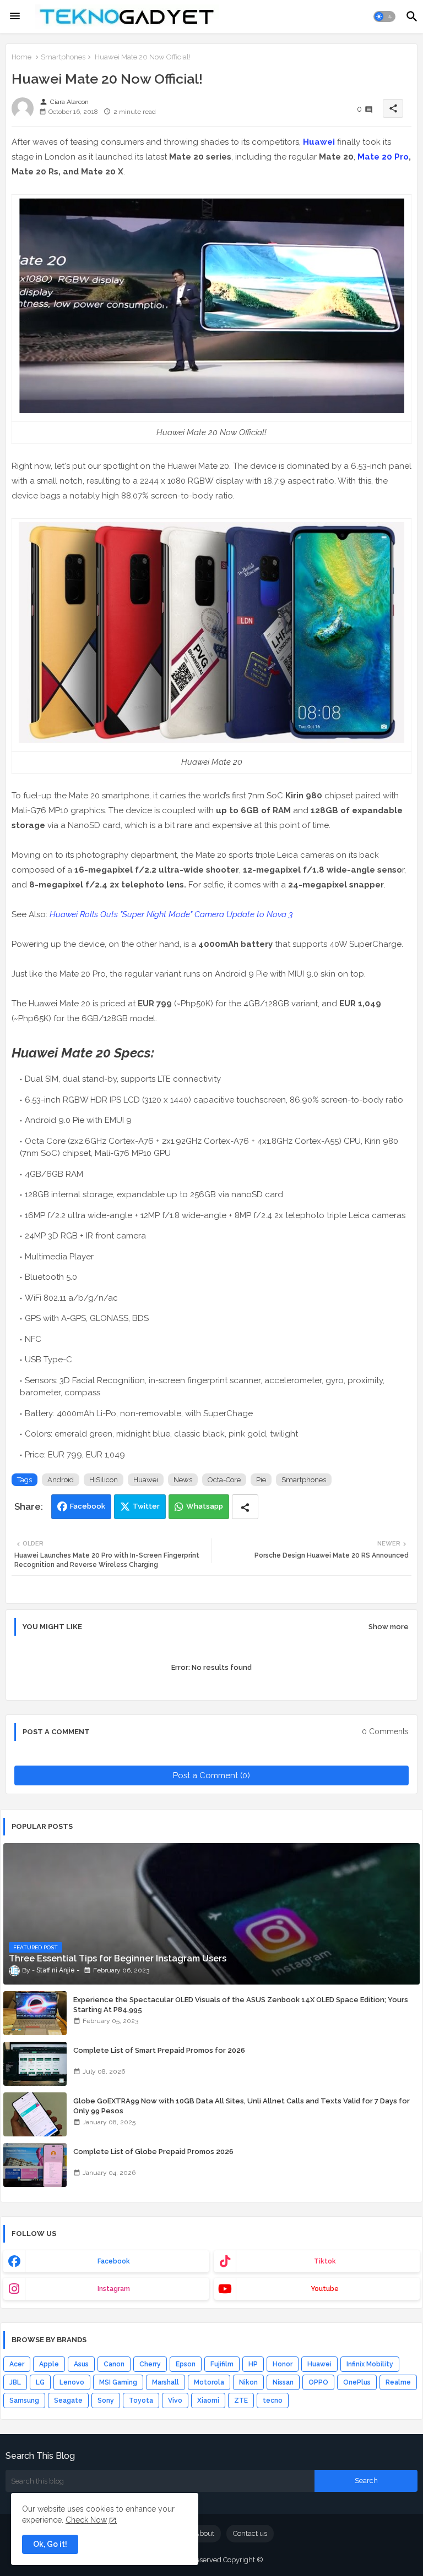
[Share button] (245, 1507)
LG (40, 2382)
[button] (384, 17)
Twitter (146, 1506)
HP (253, 2364)
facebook (114, 2261)
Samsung (24, 2400)
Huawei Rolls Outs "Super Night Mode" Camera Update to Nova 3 (171, 914)
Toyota (141, 2400)
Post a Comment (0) (211, 1775)
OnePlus (357, 2382)
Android (61, 1480)
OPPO (318, 2382)
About (204, 2533)
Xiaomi (208, 2400)
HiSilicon (104, 1480)
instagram (114, 2289)
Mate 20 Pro (383, 157)
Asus (81, 2364)
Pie (261, 1480)
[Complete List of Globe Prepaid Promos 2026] (35, 2165)
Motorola (209, 2382)
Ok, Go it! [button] (50, 2544)
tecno (273, 2400)
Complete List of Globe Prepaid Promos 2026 (153, 2152)
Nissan (283, 2382)
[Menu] (15, 17)
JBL (15, 2382)
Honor (283, 2364)
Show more (389, 1627)
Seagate (68, 2400)
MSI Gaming (118, 2382)
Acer (17, 2364)
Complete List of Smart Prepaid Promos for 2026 (159, 2050)
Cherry (150, 2364)
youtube (325, 2289)
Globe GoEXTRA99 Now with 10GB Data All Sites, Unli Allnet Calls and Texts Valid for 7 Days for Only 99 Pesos (242, 2106)
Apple (49, 2364)
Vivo (175, 2400)
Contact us (250, 2533)
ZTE (241, 2400)
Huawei (319, 142)
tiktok (325, 2261)
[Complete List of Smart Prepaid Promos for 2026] (35, 2064)
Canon (114, 2364)
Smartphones (63, 57)
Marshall (166, 2382)
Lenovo (72, 2382)
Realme (398, 2382)
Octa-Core (224, 1480)
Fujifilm (222, 2364)
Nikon (248, 2382)
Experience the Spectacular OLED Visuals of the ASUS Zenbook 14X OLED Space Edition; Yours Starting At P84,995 (241, 2005)
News (183, 1480)
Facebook (88, 1506)
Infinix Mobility (370, 2364)
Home (21, 57)
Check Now (86, 2520)
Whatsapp (205, 1506)
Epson (186, 2364)
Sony (106, 2400)
